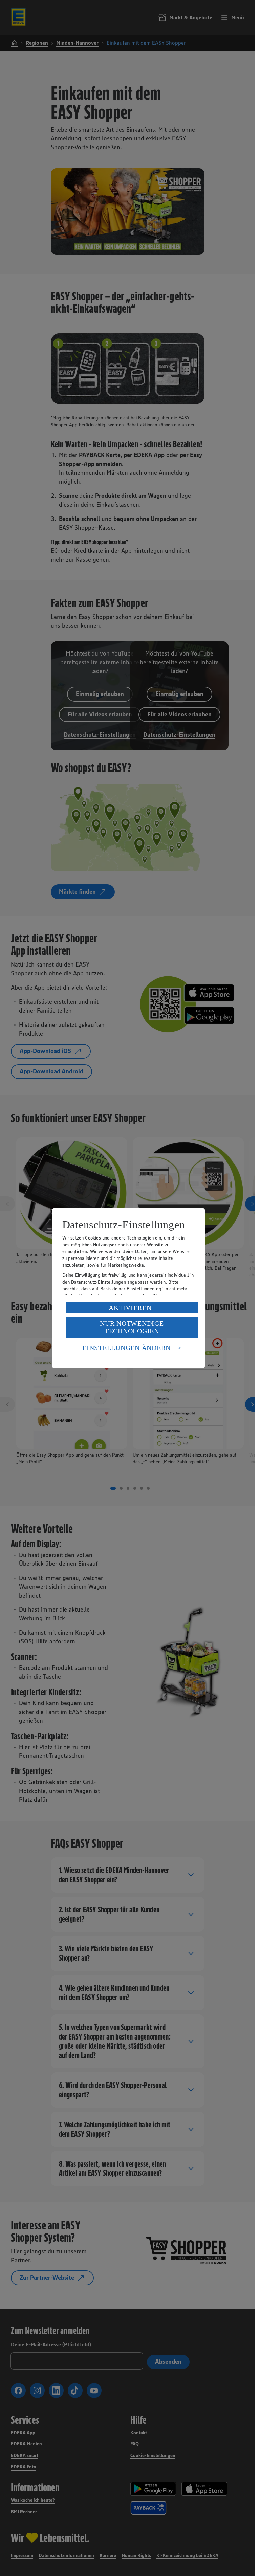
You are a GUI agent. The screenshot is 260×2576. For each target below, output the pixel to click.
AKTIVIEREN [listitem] (130, 1308)
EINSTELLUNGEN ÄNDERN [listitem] (126, 1348)
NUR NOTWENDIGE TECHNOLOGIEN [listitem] (132, 1327)
